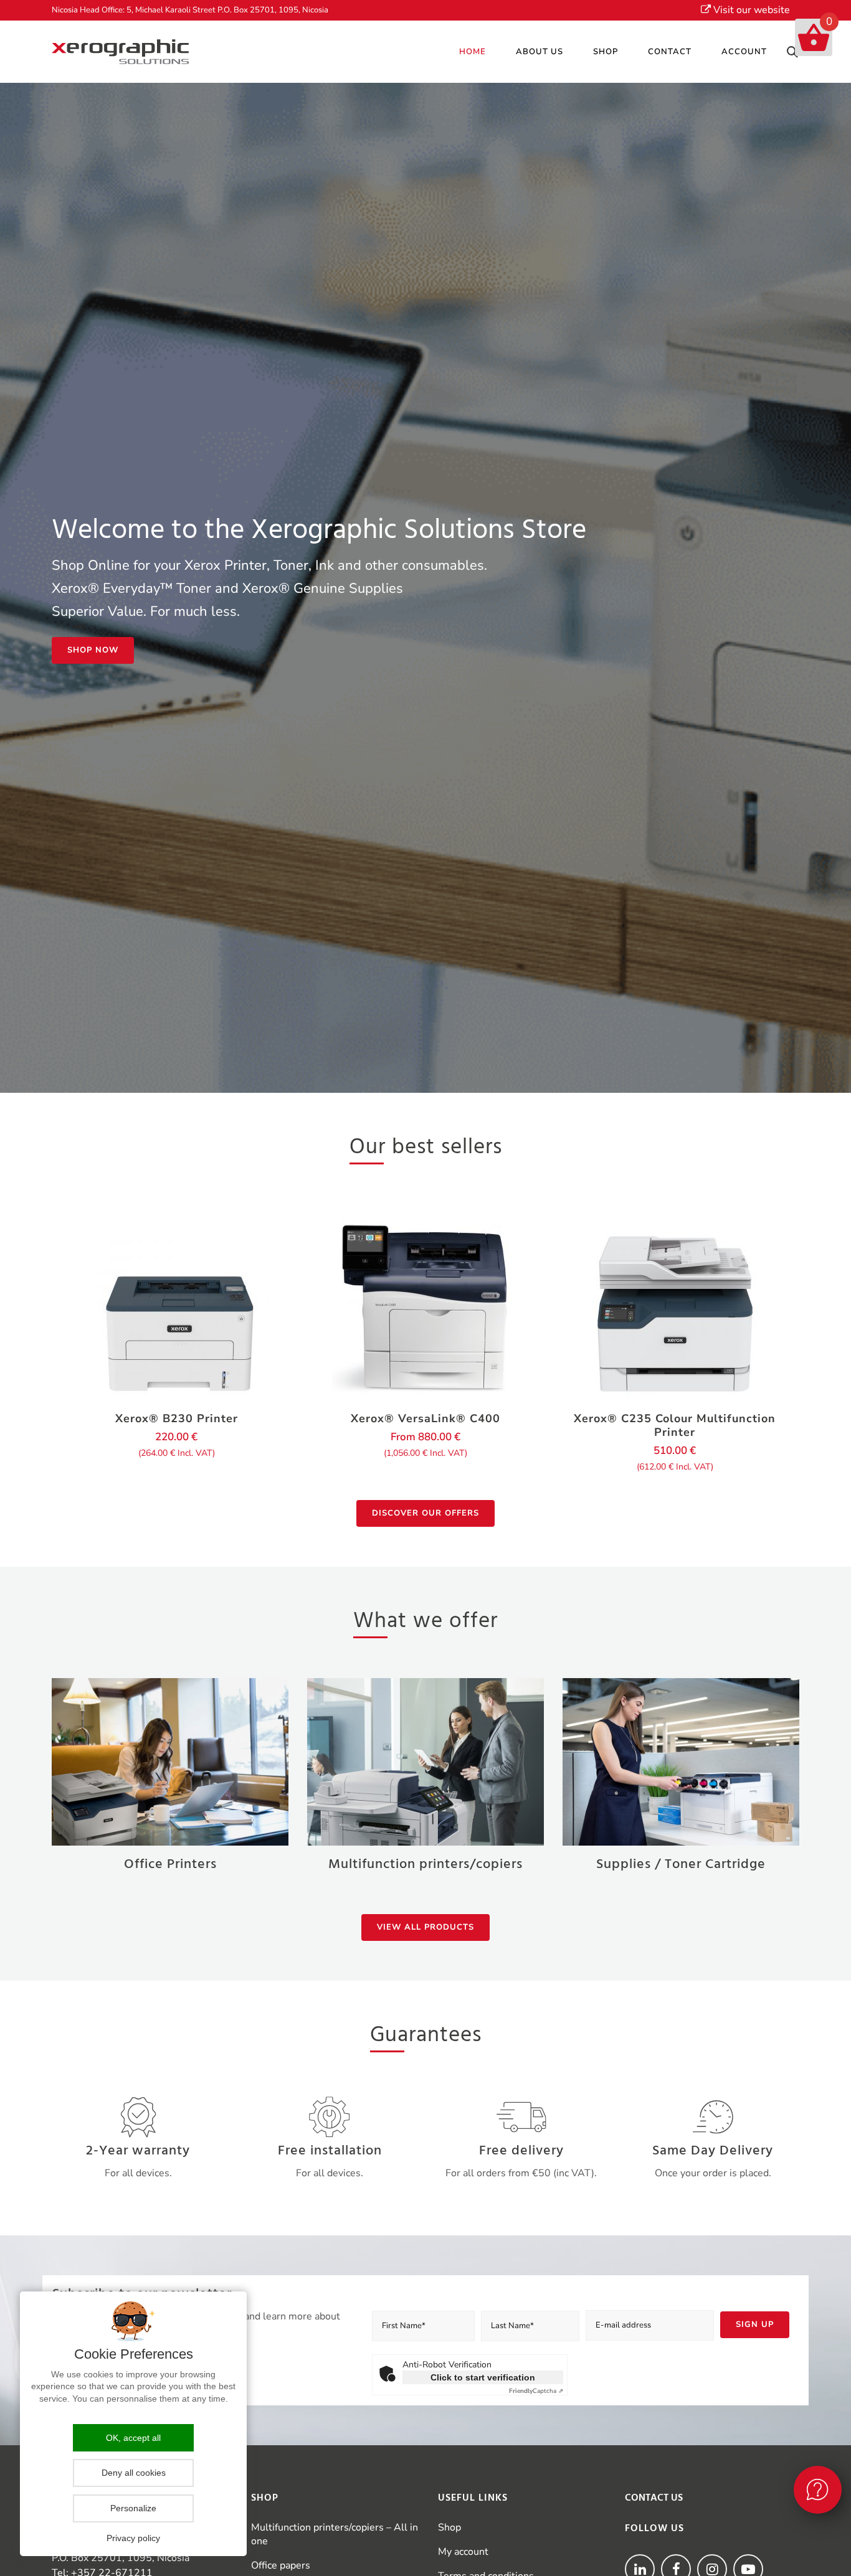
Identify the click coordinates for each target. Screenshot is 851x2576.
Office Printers (170, 1865)
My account (463, 2552)
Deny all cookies (134, 2473)
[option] (176, 1345)
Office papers (281, 2565)
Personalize (133, 2508)
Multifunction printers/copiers (425, 1865)
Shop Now (93, 650)
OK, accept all (133, 2438)
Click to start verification (483, 2377)
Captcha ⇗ (536, 2391)
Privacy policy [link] (133, 2538)
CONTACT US (654, 2498)
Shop (449, 2527)
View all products (425, 1927)
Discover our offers (425, 1513)
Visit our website (750, 10)
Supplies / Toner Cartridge (681, 1865)
